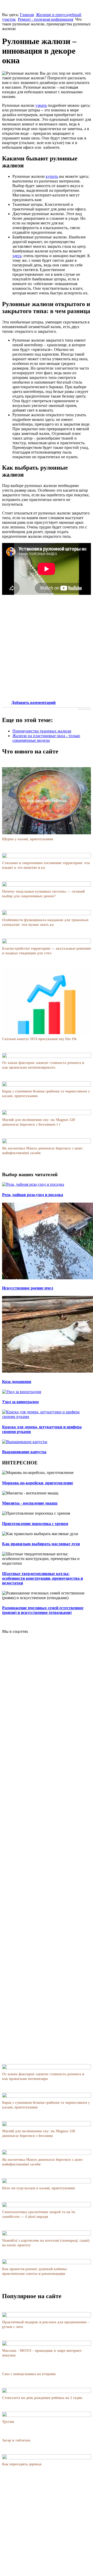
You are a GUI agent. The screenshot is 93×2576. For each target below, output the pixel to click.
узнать (41, 105)
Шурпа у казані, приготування (28, 839)
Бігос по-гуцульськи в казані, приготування (38, 2188)
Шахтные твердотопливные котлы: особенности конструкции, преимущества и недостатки (42, 1578)
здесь (17, 256)
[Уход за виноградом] (22, 1392)
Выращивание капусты (24, 1452)
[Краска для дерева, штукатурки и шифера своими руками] (47, 1417)
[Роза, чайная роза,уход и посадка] (33, 1184)
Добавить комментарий (33, 703)
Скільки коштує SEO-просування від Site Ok (39, 1039)
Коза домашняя (17, 1382)
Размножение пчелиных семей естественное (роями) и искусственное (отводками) (43, 1610)
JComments (84, 709)
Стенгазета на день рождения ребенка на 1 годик (42, 2398)
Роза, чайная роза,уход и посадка (33, 1195)
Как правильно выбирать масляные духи (41, 1544)
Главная (27, 15)
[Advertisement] (47, 648)
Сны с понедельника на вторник (29, 2374)
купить (52, 176)
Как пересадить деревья (22, 2464)
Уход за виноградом (20, 1402)
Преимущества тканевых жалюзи (42, 731)
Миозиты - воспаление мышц (30, 1503)
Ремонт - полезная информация (45, 19)
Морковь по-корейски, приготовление (38, 1483)
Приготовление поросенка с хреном (35, 1524)
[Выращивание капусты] (25, 1442)
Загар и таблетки (16, 2440)
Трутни (8, 2422)
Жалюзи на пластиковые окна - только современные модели (46, 738)
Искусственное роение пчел (28, 1288)
